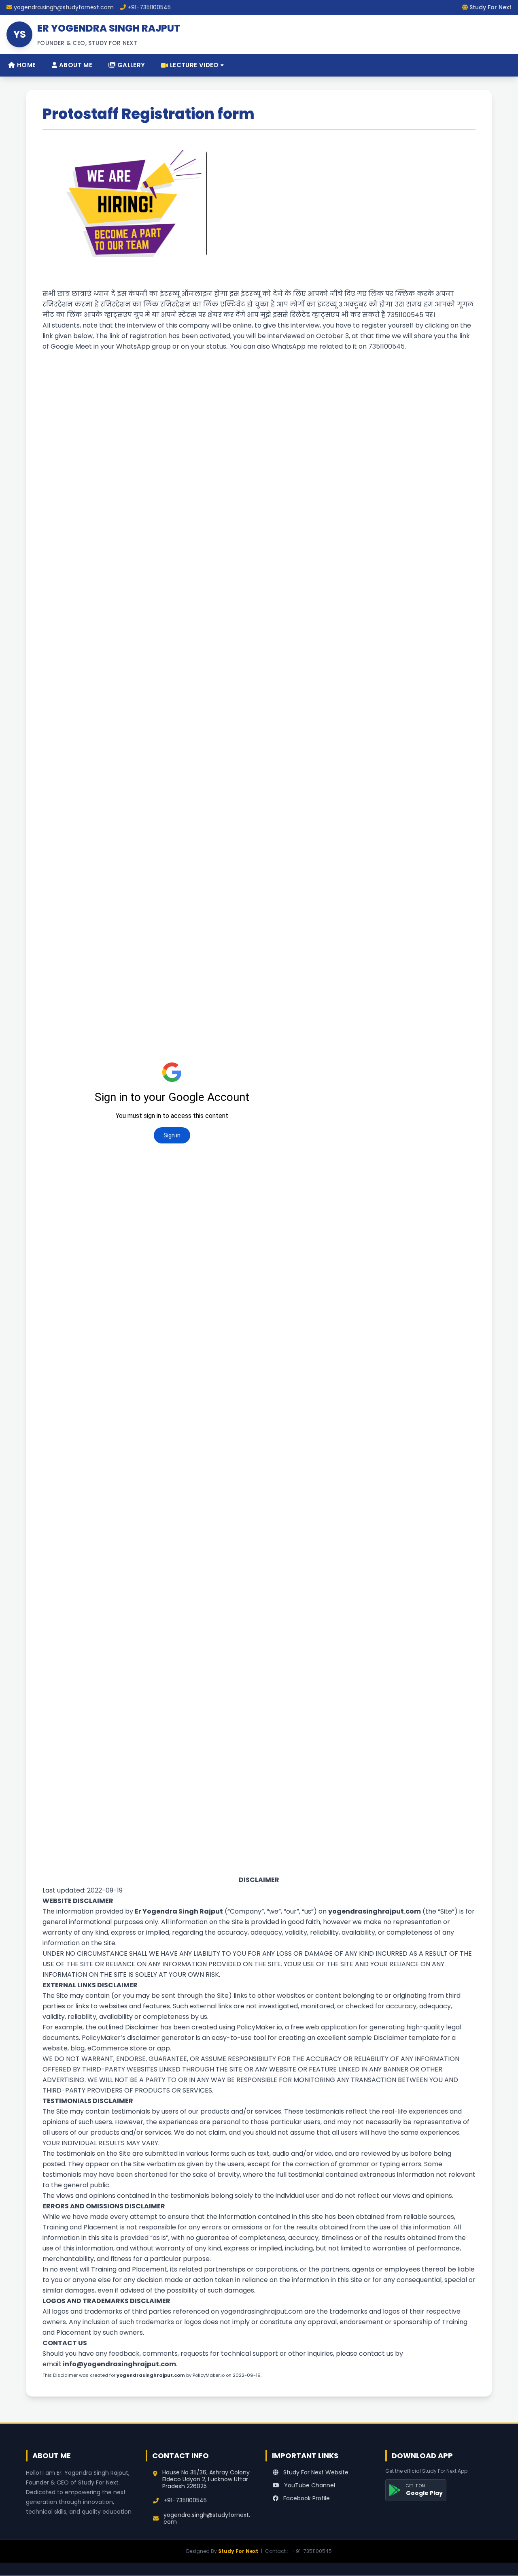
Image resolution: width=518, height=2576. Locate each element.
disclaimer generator (161, 2038)
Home (25, 65)
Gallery (130, 65)
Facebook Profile (306, 2498)
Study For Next (238, 2551)
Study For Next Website (315, 2472)
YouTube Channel (309, 2485)
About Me (75, 65)
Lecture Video (194, 65)
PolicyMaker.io (259, 2027)
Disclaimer (142, 2027)
